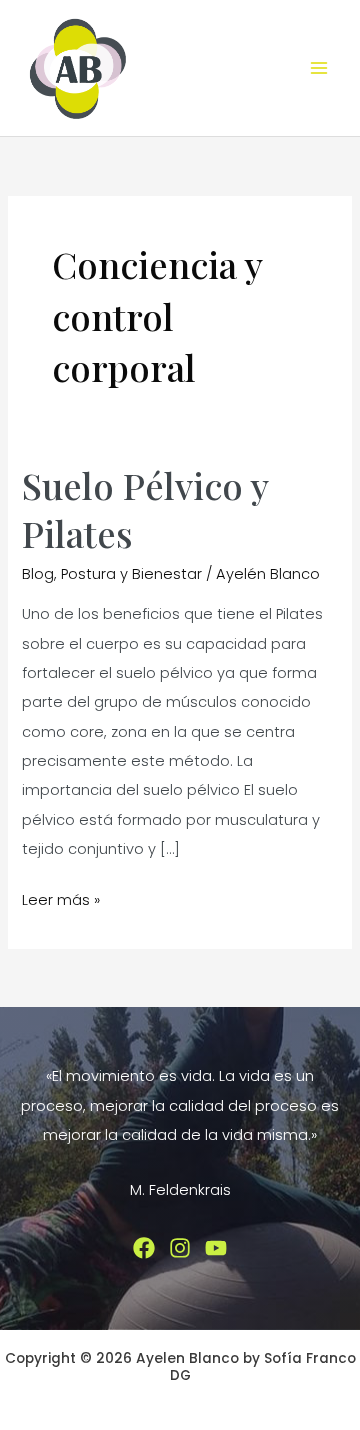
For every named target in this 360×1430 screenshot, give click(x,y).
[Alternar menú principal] (319, 68)
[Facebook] (144, 1248)
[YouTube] (216, 1248)
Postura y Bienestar (131, 574)
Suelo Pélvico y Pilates (145, 508)
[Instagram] (180, 1248)
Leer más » (61, 902)
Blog (38, 574)
